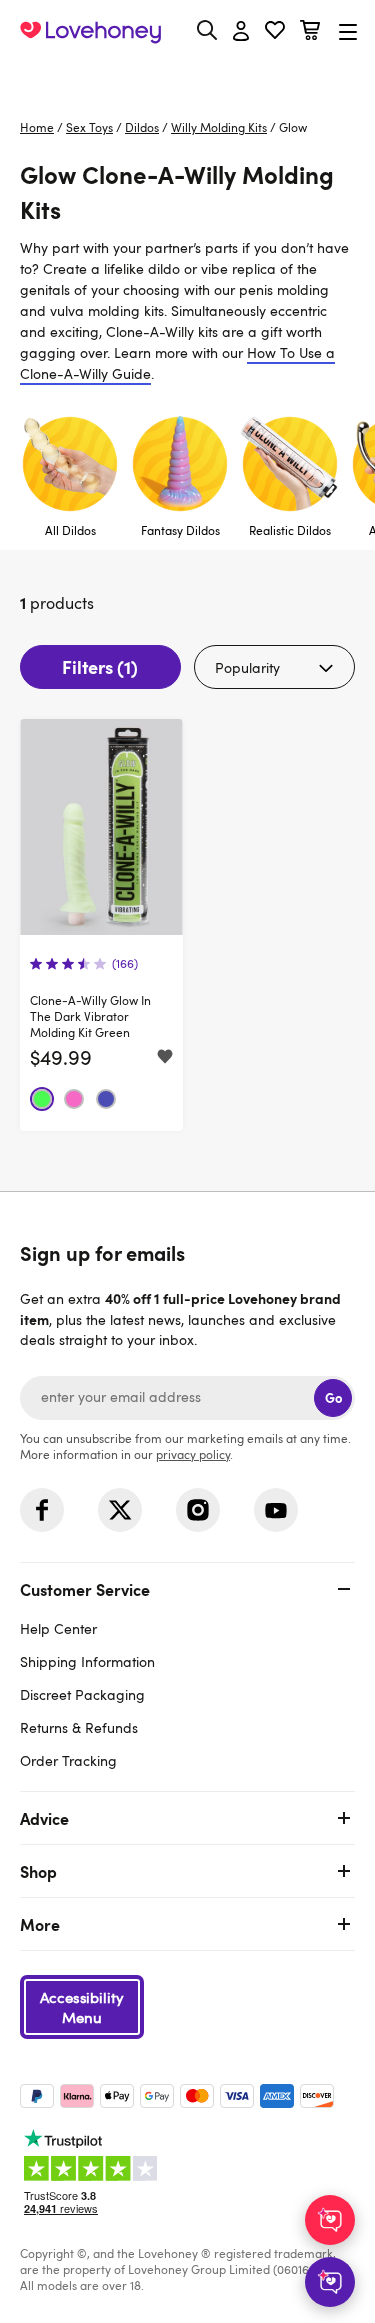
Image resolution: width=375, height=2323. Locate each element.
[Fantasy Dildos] (180, 476)
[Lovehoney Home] (90, 32)
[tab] (187, 1672)
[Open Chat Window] (330, 2282)
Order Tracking (68, 1760)
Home (37, 127)
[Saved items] (165, 1058)
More (40, 1924)
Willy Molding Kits (219, 127)
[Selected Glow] (42, 1099)
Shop (38, 1871)
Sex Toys (89, 127)
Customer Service (85, 1589)
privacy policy (193, 1454)
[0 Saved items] (275, 32)
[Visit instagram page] (198, 1510)
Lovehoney (187, 77)
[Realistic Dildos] (290, 476)
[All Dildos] (70, 476)
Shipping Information (87, 1661)
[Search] (207, 30)
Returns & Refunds (79, 1727)
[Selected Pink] (74, 1099)
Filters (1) (100, 666)
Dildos (142, 127)
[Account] (241, 32)
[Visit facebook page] (42, 1510)
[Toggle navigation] (348, 31)
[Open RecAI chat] (330, 2220)
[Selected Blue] (106, 1099)
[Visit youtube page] (276, 1510)
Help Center (58, 1628)
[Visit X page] (120, 1510)
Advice (44, 1818)
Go (333, 1397)
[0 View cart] (310, 32)
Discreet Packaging (82, 1694)
